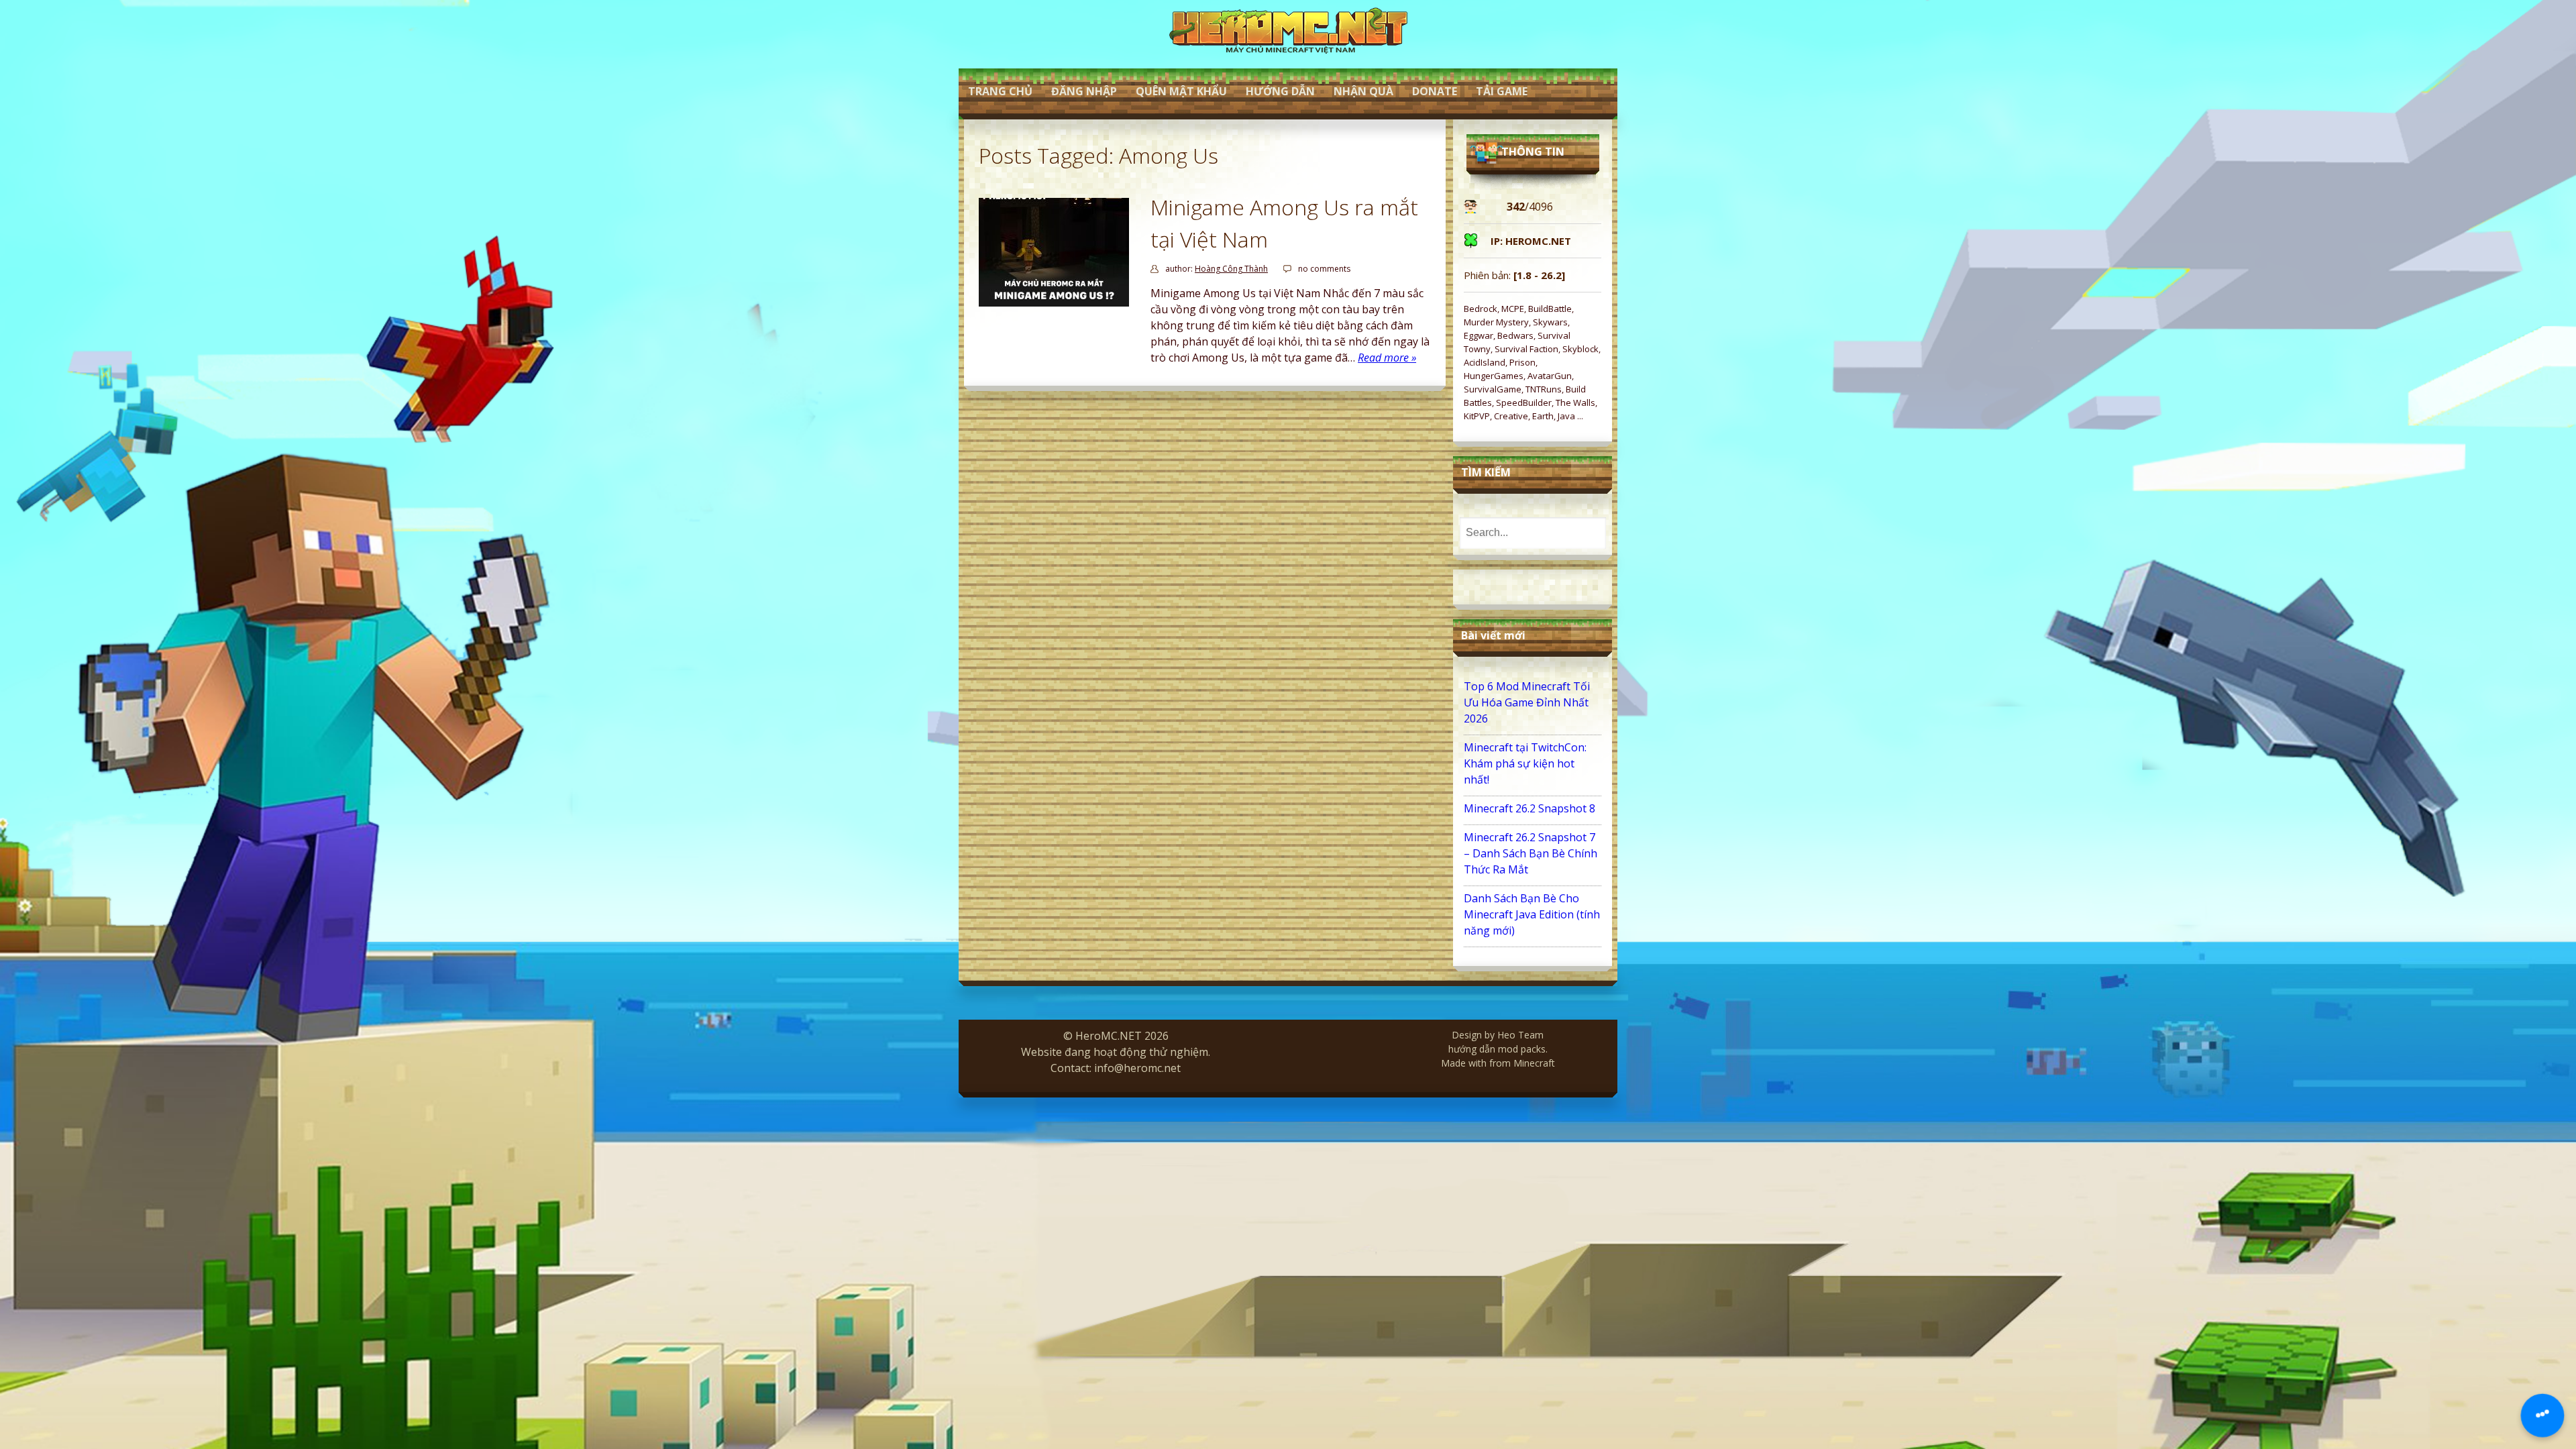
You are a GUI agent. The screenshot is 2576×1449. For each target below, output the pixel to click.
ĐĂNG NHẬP (1084, 91)
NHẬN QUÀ (1363, 91)
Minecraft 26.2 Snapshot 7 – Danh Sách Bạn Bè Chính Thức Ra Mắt (1531, 853)
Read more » (1387, 358)
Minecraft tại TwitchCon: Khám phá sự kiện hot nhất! (1525, 763)
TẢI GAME (1502, 91)
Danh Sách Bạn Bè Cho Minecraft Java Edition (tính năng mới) (1532, 914)
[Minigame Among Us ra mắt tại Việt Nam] (1054, 303)
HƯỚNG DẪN (1280, 91)
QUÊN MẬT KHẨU (1181, 91)
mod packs (1522, 1049)
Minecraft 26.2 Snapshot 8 (1529, 808)
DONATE (1435, 91)
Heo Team (1520, 1035)
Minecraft (1534, 1063)
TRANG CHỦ (1000, 91)
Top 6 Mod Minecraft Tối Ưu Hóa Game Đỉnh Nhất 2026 (1527, 702)
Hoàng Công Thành (1231, 269)
